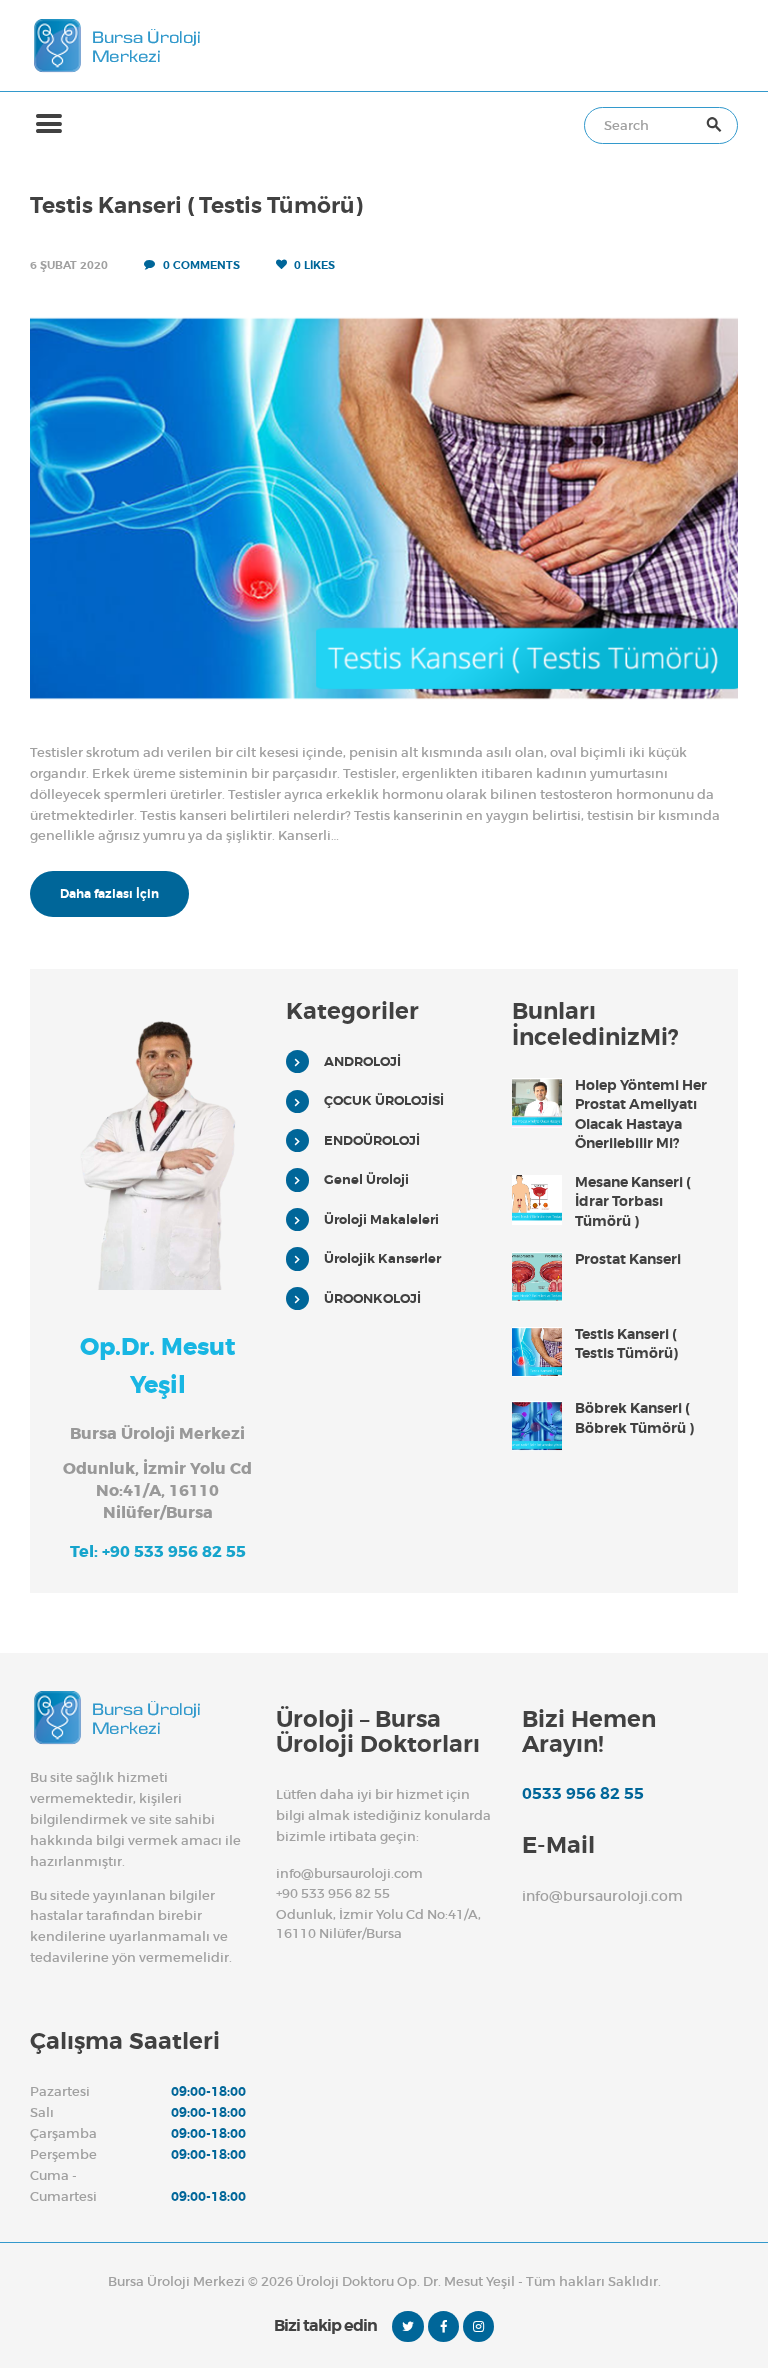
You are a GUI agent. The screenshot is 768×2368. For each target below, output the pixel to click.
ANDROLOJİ (362, 1061)
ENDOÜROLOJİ (372, 1140)
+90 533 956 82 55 (333, 1893)
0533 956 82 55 (583, 1794)
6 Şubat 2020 (69, 265)
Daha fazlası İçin (109, 894)
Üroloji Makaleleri (381, 1219)
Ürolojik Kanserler (382, 1258)
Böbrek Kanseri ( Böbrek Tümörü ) (634, 1418)
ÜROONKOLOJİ (372, 1298)
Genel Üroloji (366, 1179)
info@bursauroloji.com (349, 1873)
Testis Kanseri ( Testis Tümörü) (196, 206)
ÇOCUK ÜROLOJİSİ (384, 1100)
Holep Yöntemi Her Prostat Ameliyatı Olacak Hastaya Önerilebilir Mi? (641, 1114)
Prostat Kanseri (628, 1259)
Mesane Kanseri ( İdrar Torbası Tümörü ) (633, 1201)
